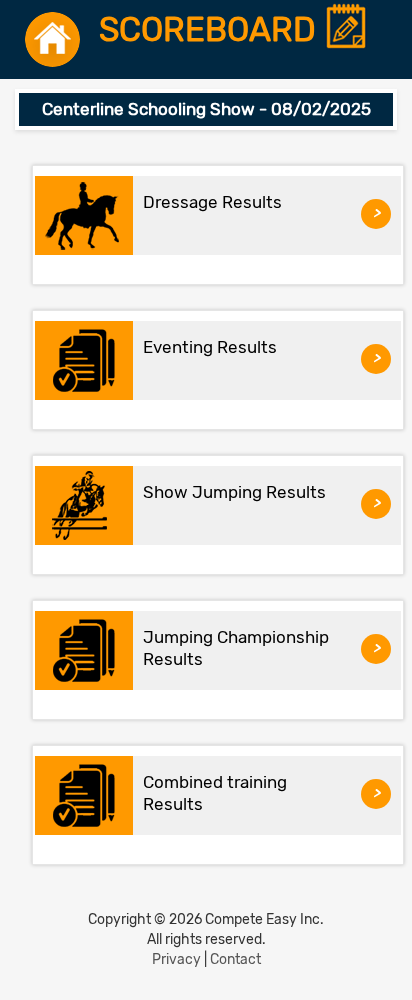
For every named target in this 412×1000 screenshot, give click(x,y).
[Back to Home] (52, 39)
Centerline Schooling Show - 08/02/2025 (206, 109)
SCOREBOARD (211, 30)
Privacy (176, 959)
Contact (235, 959)
